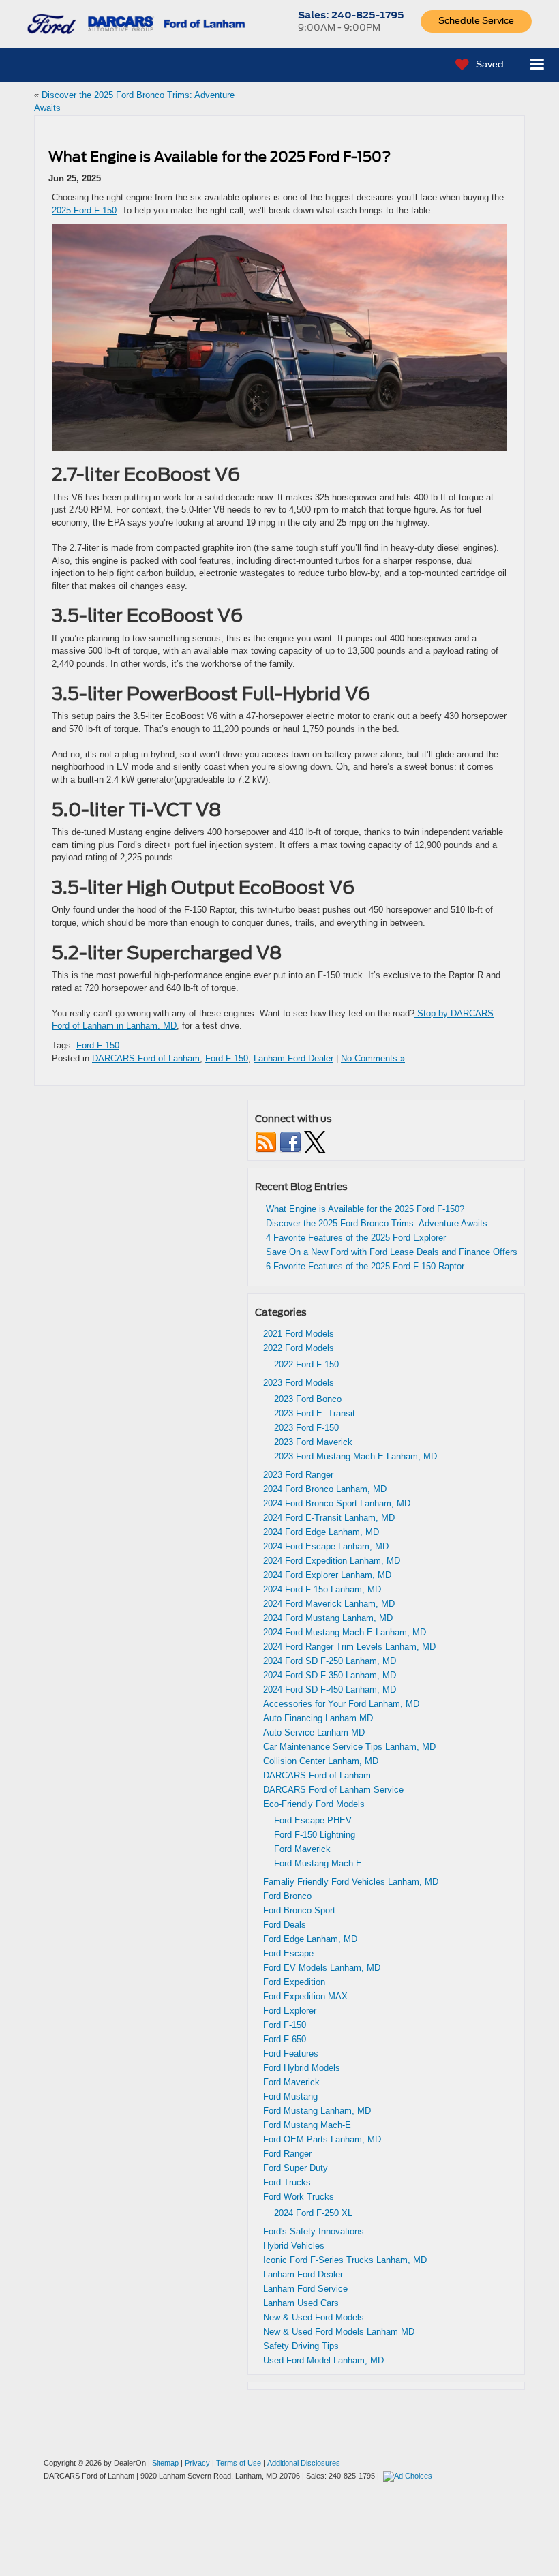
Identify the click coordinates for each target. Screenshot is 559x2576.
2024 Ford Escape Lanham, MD (326, 1546)
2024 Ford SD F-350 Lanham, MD (330, 1675)
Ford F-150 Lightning (315, 1835)
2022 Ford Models (299, 1348)
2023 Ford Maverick (313, 1442)
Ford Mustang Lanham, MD (317, 2111)
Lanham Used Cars (301, 2303)
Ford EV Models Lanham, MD (322, 1968)
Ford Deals (285, 1925)
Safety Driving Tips (301, 2346)
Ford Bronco (287, 1896)
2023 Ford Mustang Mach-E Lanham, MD (356, 1456)
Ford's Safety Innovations (314, 2231)
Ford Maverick (302, 1849)
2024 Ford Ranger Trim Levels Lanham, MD (349, 1647)
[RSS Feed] (266, 1141)
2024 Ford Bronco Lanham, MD (325, 1489)
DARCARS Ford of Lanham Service (333, 1790)
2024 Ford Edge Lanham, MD (321, 1532)
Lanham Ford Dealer (293, 1058)
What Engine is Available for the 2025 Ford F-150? (220, 157)
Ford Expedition (294, 1982)
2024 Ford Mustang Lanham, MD (328, 1618)
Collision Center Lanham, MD (321, 1761)
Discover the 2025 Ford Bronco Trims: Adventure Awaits (377, 1223)
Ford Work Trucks (299, 2197)
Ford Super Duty (296, 2168)
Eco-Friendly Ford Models (314, 1804)
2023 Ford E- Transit (315, 1413)
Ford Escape (288, 1953)
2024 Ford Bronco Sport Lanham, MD (337, 1503)
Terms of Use (239, 2463)
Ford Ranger (287, 2154)
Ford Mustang (290, 2096)
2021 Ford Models (299, 1334)
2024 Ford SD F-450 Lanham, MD (330, 1689)
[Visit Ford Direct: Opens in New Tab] (409, 2476)
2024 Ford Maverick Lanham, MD (329, 1604)
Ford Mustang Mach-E (318, 1863)
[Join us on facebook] (290, 1141)
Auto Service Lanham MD (314, 1732)
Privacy (197, 2463)
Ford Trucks (287, 2182)
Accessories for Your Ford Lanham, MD (341, 1704)
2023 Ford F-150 (306, 1428)
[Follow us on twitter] (315, 1141)
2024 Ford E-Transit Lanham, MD (329, 1518)
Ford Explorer (290, 2011)
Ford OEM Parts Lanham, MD (322, 2139)
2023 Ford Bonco (308, 1399)
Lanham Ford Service (305, 2289)
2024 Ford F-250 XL (313, 2213)
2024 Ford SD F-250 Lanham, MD (330, 1661)
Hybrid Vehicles (294, 2246)
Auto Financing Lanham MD (318, 1718)
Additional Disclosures (304, 2463)
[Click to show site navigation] (538, 65)
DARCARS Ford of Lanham (146, 1058)
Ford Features (291, 2054)
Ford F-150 (98, 1045)
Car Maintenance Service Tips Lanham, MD (349, 1747)
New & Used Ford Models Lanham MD (339, 2332)
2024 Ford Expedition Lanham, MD (332, 1561)
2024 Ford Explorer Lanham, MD (327, 1575)
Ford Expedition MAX (305, 1996)
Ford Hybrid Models (302, 2068)
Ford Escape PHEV (313, 1820)
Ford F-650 (285, 2039)
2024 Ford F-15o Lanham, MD (322, 1589)
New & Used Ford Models (314, 2317)
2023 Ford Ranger (298, 1475)
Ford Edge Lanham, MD (310, 1939)
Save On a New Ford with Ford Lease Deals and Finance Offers (392, 1252)
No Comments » (373, 1058)
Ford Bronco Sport (299, 1910)
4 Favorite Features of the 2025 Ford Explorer (356, 1238)
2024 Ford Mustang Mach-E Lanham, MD (345, 1632)
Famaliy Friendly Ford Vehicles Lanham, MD (351, 1882)
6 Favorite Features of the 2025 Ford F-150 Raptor (365, 1266)
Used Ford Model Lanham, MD (323, 2360)
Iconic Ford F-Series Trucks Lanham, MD (345, 2260)
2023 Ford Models (299, 1383)
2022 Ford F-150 (306, 1364)
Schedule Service (476, 21)
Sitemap (165, 2463)
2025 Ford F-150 (84, 210)
